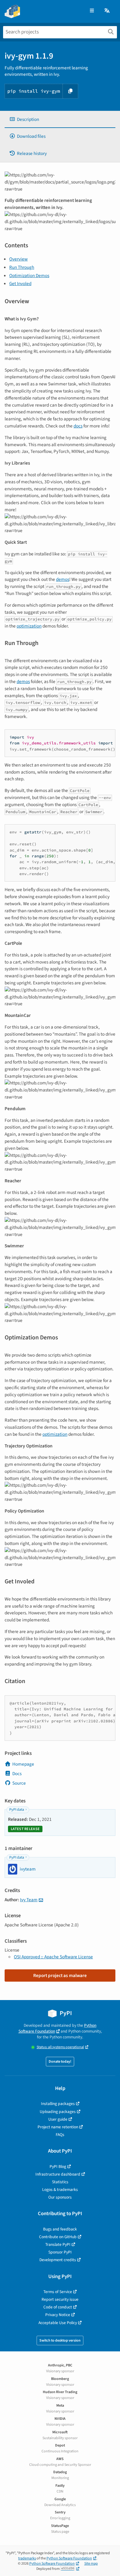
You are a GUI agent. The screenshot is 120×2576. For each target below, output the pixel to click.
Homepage (23, 1764)
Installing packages (58, 2104)
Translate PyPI (58, 2244)
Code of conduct (58, 2307)
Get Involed (20, 284)
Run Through (22, 267)
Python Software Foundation (58, 2028)
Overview (18, 259)
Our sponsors (60, 2197)
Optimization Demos (29, 276)
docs (78, 426)
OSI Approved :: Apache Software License (53, 1957)
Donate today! (60, 2062)
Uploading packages (58, 2112)
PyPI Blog (58, 2167)
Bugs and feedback (60, 2229)
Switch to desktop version (60, 2340)
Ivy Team (29, 1900)
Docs (17, 1774)
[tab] (60, 120)
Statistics (60, 2182)
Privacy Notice (58, 2315)
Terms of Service (58, 2292)
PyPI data (17, 1810)
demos (63, 579)
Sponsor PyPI (60, 2252)
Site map (91, 2564)
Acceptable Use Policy (58, 2323)
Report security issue (60, 2299)
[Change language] (107, 11)
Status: (60, 2047)
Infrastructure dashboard (58, 2174)
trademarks (27, 2558)
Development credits (58, 2260)
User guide (58, 2119)
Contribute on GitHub (58, 2237)
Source (19, 1783)
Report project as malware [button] (60, 1975)
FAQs (60, 2135)
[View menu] (92, 11)
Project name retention (58, 2127)
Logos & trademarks (60, 2190)
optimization (29, 626)
